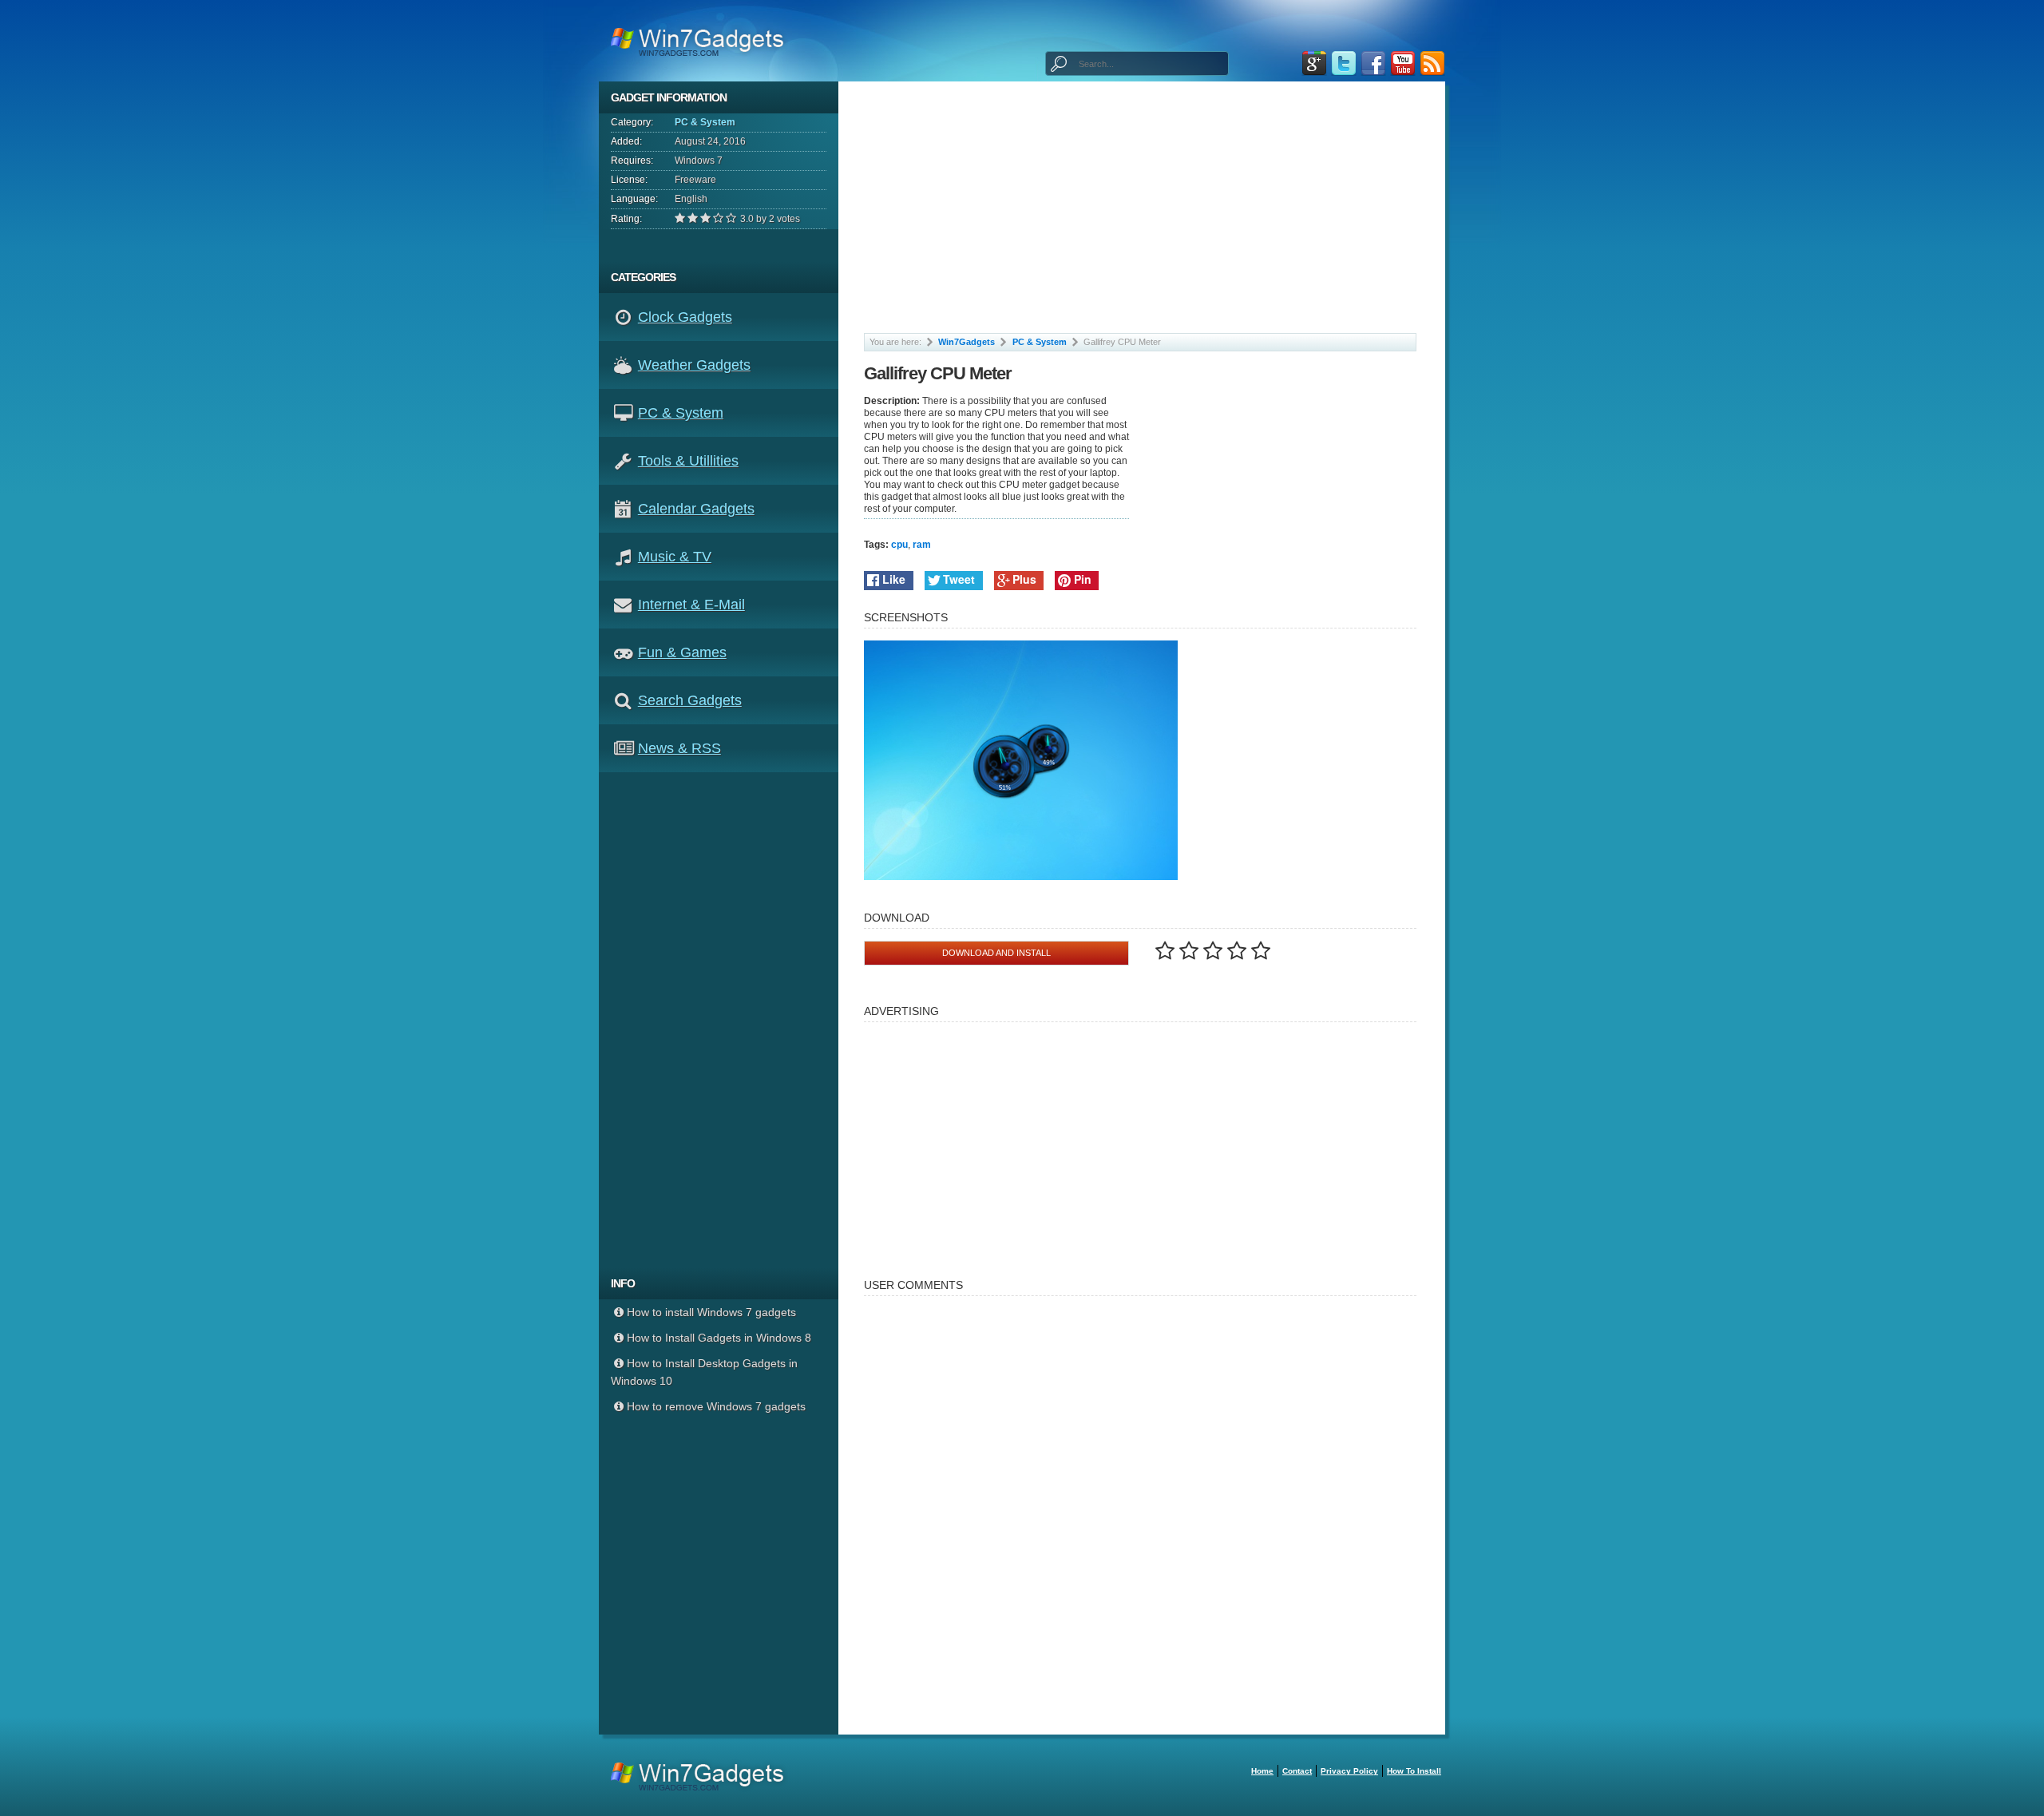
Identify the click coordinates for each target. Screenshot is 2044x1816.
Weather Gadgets (694, 365)
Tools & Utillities (688, 461)
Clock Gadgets (685, 317)
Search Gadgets (690, 700)
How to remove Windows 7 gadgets (716, 1406)
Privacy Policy (1349, 1771)
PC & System (705, 122)
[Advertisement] (725, 1020)
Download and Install (996, 953)
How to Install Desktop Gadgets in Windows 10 (704, 1372)
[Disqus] (1141, 1508)
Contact (1297, 1771)
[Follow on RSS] (1432, 63)
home (1262, 1771)
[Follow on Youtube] (1403, 63)
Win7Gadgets (967, 342)
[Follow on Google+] (1314, 63)
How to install (1414, 1771)
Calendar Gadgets (696, 509)
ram (922, 545)
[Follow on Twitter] (1344, 63)
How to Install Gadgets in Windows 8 (719, 1338)
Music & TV (675, 557)
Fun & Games (682, 652)
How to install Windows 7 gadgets (711, 1312)
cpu (899, 545)
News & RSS (679, 748)
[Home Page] (702, 41)
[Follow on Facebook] (1373, 63)
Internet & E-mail (691, 605)
